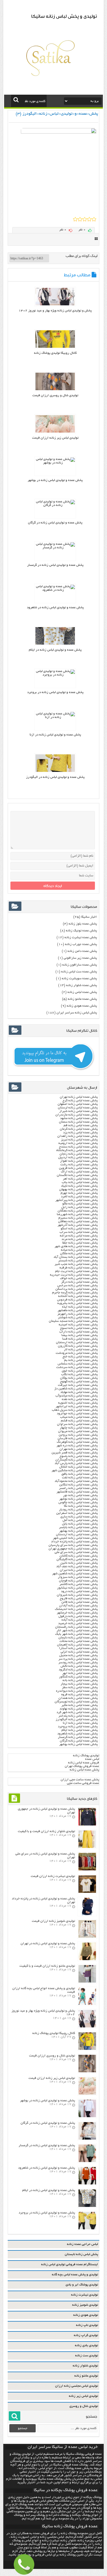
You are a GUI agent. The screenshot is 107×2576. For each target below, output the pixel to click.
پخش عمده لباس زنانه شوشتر (78, 1318)
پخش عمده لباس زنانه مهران (79, 1449)
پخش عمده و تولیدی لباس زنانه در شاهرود (55, 608)
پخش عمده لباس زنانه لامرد (79, 1197)
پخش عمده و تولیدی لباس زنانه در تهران (48, 1944)
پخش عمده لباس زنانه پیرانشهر (77, 1200)
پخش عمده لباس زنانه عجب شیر (76, 1264)
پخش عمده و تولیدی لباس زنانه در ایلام (55, 650)
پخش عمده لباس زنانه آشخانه (78, 1296)
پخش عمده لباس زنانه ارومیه (78, 1143)
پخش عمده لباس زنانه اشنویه (78, 1403)
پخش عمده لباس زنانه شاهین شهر (75, 1574)
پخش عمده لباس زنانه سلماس (78, 1364)
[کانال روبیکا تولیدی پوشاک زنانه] (55, 347)
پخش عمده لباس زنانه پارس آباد (76, 1463)
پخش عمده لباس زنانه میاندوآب (77, 1396)
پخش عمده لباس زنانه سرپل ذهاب (75, 1410)
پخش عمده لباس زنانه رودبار (78, 1510)
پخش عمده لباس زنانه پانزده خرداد (74, 1542)
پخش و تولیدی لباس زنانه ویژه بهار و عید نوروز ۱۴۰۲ (55, 311)
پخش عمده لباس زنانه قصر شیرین (75, 1453)
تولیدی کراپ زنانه (86, 2335)
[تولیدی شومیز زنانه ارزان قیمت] (87, 1937)
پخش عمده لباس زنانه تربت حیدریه (74, 1275)
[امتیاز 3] (85, 219)
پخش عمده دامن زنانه (82, 951)
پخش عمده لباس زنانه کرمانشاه (77, 1150)
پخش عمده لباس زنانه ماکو (80, 1204)
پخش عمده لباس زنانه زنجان (79, 1154)
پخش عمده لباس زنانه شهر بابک (76, 1634)
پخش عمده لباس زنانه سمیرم (78, 1218)
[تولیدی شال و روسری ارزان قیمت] (55, 389)
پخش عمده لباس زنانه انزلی (79, 1652)
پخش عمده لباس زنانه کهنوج (79, 1382)
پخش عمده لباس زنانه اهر (80, 1179)
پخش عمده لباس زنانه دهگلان (78, 1211)
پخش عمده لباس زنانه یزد (80, 1133)
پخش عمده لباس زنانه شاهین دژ (76, 1389)
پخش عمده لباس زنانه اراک (79, 1172)
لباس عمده (92, 1759)
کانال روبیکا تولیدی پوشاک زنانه (55, 353)
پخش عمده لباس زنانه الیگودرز (77, 1719)
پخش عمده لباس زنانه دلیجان (78, 1638)
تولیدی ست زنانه (87, 2356)
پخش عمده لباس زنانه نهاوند (79, 1709)
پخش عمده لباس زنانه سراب (79, 1232)
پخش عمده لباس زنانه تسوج (79, 1328)
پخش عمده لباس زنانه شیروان (77, 1595)
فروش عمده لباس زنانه (84, 1763)
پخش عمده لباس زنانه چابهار (79, 1428)
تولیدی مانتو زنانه (86, 2376)
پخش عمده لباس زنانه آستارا (78, 1648)
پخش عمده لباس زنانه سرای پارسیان (73, 1545)
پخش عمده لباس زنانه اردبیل (78, 1157)
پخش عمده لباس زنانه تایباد (79, 1186)
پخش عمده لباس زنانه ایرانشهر (77, 1406)
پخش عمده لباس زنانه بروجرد (78, 1727)
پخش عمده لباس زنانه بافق (80, 1474)
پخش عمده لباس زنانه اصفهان (78, 1104)
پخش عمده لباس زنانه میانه (79, 1250)
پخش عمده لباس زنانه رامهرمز (78, 1314)
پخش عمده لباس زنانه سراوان (77, 1424)
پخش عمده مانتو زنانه (82, 999)
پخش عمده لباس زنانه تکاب (79, 1374)
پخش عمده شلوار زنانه (81, 985)
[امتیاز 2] (80, 219)
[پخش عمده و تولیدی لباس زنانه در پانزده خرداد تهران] (87, 1915)
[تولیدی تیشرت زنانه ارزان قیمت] (87, 1892)
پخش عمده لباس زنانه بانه (80, 1680)
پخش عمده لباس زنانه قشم (79, 1421)
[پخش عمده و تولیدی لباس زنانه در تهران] (87, 1959)
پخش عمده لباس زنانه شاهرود (78, 1734)
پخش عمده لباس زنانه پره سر (78, 1659)
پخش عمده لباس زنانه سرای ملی (76, 1552)
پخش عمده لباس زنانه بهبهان (78, 1190)
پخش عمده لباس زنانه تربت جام (76, 1271)
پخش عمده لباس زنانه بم (81, 1360)
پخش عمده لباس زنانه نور (80, 1495)
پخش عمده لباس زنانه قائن (80, 1602)
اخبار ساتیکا (89, 917)
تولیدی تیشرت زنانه (85, 2295)
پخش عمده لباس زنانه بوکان (79, 1378)
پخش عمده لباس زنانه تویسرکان (76, 1702)
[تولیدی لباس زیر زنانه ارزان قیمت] (55, 432)
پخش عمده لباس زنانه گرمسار (78, 1737)
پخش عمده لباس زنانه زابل (79, 1207)
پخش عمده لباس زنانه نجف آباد (77, 1567)
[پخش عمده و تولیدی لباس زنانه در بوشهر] (55, 463)
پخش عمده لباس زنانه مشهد (79, 1118)
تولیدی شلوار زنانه (85, 2366)
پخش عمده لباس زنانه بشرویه (78, 1303)
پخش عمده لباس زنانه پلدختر (78, 1716)
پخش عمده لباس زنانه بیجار (79, 1684)
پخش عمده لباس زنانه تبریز (79, 1140)
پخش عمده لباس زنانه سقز (80, 1687)
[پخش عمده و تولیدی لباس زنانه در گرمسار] (55, 548)
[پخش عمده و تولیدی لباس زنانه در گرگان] (55, 505)
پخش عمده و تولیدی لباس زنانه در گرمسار (55, 565)
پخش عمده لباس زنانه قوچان (78, 1581)
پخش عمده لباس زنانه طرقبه (79, 1268)
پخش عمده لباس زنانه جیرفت (78, 1385)
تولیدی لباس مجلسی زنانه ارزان (77, 2386)
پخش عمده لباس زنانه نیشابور (77, 1588)
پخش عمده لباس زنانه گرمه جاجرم (75, 1293)
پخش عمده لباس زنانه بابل (80, 1524)
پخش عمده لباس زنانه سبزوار (78, 1577)
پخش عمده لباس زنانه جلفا (80, 1243)
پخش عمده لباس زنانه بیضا (80, 1335)
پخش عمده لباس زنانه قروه (79, 1695)
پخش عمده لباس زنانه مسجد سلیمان (73, 1321)
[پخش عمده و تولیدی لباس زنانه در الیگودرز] (55, 771)
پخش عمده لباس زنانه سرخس (78, 1286)
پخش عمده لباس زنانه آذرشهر (78, 1225)
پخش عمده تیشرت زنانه (81, 938)
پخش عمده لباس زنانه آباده (80, 1620)
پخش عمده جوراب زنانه (81, 944)
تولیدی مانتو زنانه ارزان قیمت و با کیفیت (47, 1966)
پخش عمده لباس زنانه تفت (80, 1478)
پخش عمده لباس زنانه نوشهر (78, 1499)
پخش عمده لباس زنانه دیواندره (77, 1691)
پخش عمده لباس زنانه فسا (80, 1339)
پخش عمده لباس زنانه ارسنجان (77, 1342)
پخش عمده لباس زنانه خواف (79, 1278)
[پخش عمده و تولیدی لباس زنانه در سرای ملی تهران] (87, 1870)
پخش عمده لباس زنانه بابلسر (78, 1527)
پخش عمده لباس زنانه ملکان (79, 1254)
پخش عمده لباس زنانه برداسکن (77, 1289)
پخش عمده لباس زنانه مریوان (78, 1431)
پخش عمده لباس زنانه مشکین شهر (75, 1470)
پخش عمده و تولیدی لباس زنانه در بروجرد (55, 692)
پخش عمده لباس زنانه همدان (78, 1698)
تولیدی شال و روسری (84, 2406)
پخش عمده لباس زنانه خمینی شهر (75, 1538)
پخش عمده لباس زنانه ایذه (80, 1307)
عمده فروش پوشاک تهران (82, 1766)
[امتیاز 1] (75, 219)
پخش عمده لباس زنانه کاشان (79, 1556)
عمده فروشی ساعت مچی (83, 1783)
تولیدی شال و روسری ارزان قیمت (55, 395)
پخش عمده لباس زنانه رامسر (78, 1488)
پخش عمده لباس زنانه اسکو (79, 1229)
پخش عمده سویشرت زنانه (79, 979)
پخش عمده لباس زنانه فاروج (79, 1599)
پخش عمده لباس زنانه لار (81, 1350)
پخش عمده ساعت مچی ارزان (80, 1780)
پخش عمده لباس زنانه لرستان (78, 1108)
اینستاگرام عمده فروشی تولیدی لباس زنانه (70, 2264)
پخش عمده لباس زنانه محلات (79, 1641)
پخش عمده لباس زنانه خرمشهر (77, 1613)
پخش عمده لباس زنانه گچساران (77, 1460)
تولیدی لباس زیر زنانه (83, 2396)
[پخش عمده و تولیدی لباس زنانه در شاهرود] (55, 590)
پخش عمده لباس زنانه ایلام (80, 1730)
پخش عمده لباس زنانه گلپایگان (77, 1559)
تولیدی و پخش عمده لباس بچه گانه (75, 2275)
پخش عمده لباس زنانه (82, 992)
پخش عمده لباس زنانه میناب (79, 1417)
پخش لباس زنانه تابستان (81, 2254)
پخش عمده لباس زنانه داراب (78, 1332)
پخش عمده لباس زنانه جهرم (79, 1193)
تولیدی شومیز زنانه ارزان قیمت (53, 1921)
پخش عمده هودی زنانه (82, 1006)
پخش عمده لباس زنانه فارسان (78, 1438)
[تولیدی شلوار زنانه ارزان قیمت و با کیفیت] (87, 1847)
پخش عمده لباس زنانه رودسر (78, 1663)
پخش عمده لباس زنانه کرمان (79, 1129)
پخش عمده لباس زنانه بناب (80, 1182)
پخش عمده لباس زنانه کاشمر (79, 1584)
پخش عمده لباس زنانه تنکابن (78, 1485)
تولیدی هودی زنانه (86, 2315)
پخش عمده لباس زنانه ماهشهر (78, 1310)
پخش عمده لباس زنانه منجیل (78, 1655)
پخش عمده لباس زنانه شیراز (78, 1111)
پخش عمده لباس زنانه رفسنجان (76, 1627)
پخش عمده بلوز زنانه (83, 924)
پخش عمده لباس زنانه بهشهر (78, 1531)
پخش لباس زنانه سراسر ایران (77, 1013)
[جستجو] (16, 100)
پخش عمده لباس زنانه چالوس (78, 1503)
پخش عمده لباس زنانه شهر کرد (77, 1712)
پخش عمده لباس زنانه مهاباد (79, 1392)
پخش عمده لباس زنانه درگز (79, 1282)
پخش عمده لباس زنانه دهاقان (78, 1222)
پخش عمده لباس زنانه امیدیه (78, 1325)
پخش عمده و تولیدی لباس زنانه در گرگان (55, 523)
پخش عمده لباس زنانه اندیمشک (76, 1609)
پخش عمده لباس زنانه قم (81, 1125)
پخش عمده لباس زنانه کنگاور (78, 1677)
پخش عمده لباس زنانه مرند (80, 1239)
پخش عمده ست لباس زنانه (79, 972)
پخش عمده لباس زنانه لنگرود (78, 1670)
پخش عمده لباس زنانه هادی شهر (76, 1246)
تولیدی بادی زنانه (86, 2345)
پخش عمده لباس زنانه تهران (79, 1097)
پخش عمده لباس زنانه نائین (79, 1563)
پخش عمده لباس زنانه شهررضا (77, 1214)
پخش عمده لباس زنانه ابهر (80, 1673)
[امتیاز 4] (89, 219)
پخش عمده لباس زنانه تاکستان (77, 1175)
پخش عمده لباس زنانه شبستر (78, 1261)
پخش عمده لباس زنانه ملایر (80, 1705)
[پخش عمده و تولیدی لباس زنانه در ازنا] (55, 717)
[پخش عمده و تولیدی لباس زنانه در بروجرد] (55, 675)
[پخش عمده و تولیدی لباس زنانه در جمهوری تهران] (87, 1825)
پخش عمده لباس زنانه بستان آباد (76, 1257)
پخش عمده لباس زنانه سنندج (78, 1147)
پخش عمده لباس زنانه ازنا (80, 1723)
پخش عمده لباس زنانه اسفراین (77, 1513)
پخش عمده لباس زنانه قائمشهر (77, 1492)
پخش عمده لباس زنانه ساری (79, 1517)
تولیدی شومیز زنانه (85, 2305)
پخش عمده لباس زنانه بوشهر (78, 1744)
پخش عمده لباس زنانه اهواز (79, 1161)
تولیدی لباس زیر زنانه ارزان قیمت (55, 438)
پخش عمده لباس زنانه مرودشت (77, 1353)
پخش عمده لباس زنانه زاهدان (78, 1136)
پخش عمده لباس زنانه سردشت (77, 1367)
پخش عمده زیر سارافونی (80, 958)
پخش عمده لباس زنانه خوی (80, 1371)
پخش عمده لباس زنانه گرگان (79, 1741)
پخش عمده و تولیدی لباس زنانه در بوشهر (55, 480)
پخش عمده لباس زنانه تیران (79, 1570)
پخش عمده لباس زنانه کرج (80, 1101)
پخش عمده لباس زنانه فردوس (77, 1300)
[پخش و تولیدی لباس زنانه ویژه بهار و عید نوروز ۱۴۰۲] (55, 305)
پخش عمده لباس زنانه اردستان (77, 1535)
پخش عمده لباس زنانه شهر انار (77, 1631)
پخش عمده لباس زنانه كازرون (78, 1346)
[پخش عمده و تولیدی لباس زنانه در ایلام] (55, 644)
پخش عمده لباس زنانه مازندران (77, 1115)
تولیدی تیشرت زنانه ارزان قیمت (53, 1876)
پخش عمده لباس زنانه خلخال (78, 1467)
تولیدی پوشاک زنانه (86, 1756)
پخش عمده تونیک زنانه (81, 931)
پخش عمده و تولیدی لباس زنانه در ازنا (55, 735)
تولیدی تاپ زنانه (87, 2325)
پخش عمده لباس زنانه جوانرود (77, 1414)
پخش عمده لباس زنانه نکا (81, 1506)
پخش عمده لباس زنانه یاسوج (79, 1456)
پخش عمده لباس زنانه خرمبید (78, 1623)
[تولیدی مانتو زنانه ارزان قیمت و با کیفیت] (87, 1982)
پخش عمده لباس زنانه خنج (80, 1357)
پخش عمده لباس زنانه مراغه (79, 1236)
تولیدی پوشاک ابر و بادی (82, 2285)
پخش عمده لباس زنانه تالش (79, 1666)
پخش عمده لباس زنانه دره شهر (77, 1446)
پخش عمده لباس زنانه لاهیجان (77, 1645)
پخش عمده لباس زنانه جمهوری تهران (73, 1549)
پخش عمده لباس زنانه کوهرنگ (77, 1442)
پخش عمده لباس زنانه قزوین (78, 1168)
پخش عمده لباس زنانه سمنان (78, 1122)
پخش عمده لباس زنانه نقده (80, 1399)
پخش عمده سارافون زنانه (80, 965)
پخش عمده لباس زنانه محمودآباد (76, 1481)
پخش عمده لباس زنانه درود (79, 1591)
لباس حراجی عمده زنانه (82, 2244)
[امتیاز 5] (94, 219)
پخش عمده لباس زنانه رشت (79, 1165)
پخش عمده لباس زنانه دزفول (78, 1616)
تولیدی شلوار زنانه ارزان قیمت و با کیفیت (46, 1831)
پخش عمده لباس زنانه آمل (80, 1520)
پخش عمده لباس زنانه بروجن (78, 1435)
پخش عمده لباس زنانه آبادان (78, 1606)
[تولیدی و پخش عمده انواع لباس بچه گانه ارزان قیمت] (87, 2004)
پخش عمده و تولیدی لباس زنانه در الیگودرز (55, 777)
